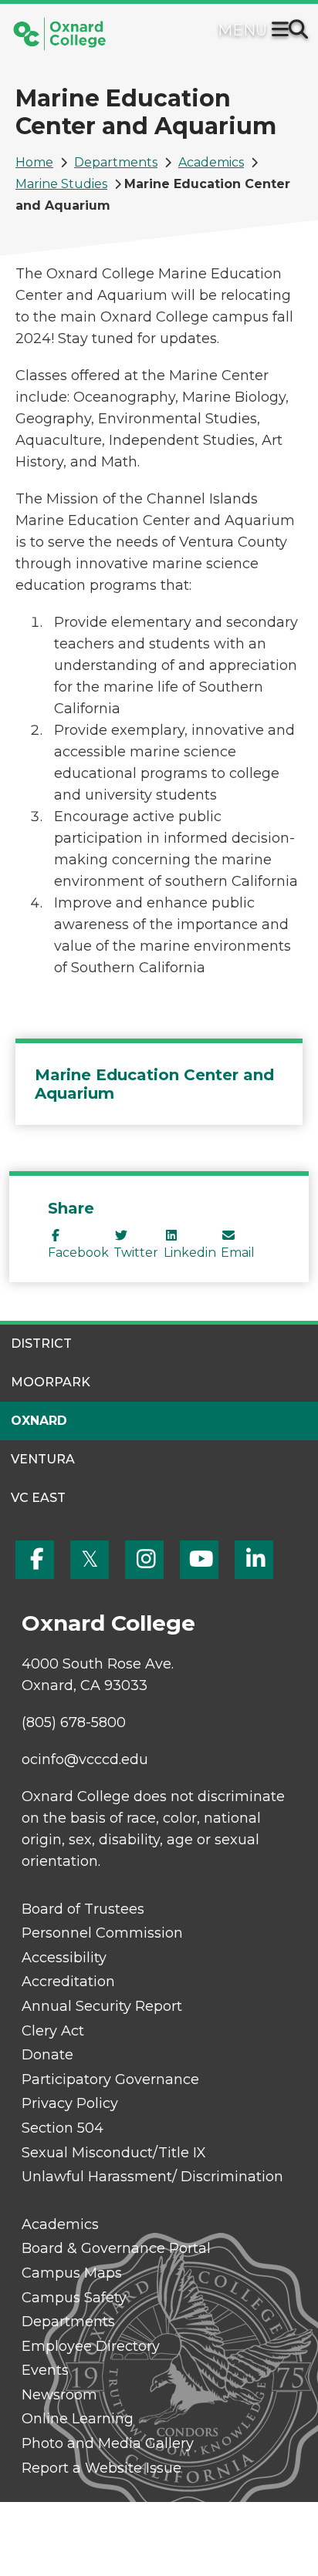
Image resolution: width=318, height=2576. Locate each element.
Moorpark (51, 1382)
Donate (47, 2055)
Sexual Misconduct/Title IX (114, 2153)
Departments (116, 162)
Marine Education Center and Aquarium (154, 1084)
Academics (211, 162)
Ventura (43, 1459)
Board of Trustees (83, 1909)
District (41, 1344)
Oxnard (39, 1421)
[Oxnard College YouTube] (199, 1560)
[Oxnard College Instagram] (144, 1560)
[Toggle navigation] (283, 31)
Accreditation (68, 1982)
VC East (38, 1498)
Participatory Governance (110, 2079)
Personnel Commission (102, 1933)
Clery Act (53, 2031)
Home (34, 162)
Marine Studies (61, 184)
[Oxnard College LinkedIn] (254, 1560)
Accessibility (64, 1958)
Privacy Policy (70, 2103)
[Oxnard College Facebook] (35, 1560)
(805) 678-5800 (74, 1722)
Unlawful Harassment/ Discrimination (152, 2177)
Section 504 (63, 2128)
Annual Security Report (102, 2006)
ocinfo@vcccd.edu (85, 1759)
